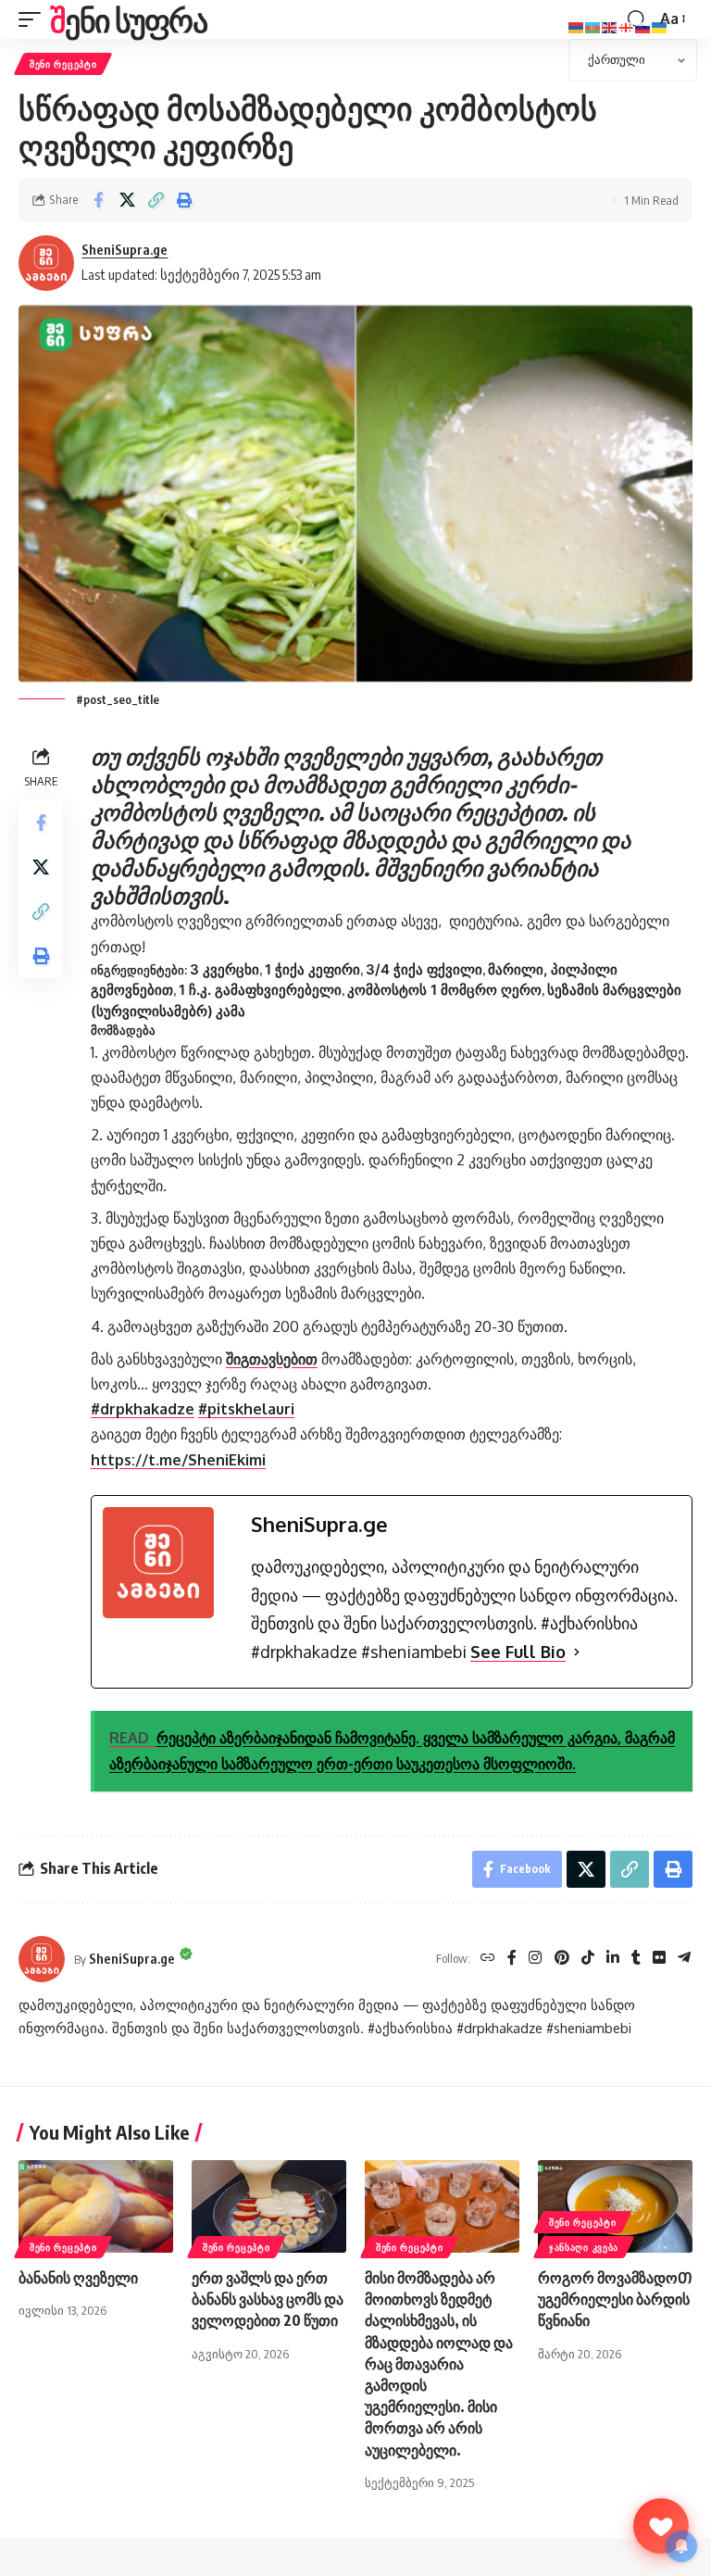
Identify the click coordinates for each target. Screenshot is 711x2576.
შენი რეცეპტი (63, 64)
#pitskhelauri (246, 1409)
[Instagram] (535, 1959)
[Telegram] (684, 1959)
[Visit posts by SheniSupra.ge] (42, 1959)
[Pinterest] (562, 1959)
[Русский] (643, 26)
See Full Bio (518, 1652)
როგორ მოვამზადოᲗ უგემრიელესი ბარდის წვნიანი (615, 2299)
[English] (610, 26)
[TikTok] (588, 1959)
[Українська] (660, 26)
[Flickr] (659, 1959)
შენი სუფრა (128, 19)
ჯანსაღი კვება (584, 2247)
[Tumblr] (636, 1959)
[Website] (488, 1959)
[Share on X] (127, 200)
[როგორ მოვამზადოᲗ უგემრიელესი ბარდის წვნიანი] (615, 2206)
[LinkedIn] (613, 1959)
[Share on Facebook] (98, 200)
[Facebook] (512, 1959)
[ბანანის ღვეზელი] (96, 2206)
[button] (34, 19)
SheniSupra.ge (125, 249)
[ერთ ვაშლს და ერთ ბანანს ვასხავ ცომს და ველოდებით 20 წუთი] (269, 2206)
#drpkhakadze (143, 1409)
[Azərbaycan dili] (593, 26)
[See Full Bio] (577, 1652)
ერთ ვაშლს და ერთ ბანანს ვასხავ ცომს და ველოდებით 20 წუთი (268, 2299)
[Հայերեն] (577, 26)
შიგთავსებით (272, 1359)
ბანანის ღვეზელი (78, 2278)
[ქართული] (627, 26)
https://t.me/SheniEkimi (178, 1460)
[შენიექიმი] (661, 2526)
